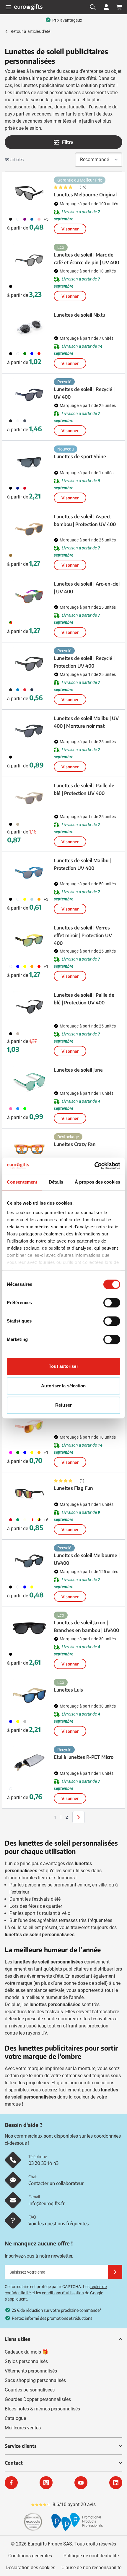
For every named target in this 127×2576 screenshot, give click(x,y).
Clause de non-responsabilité (91, 2568)
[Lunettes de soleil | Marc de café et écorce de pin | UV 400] (29, 260)
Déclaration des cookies (30, 2568)
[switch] (112, 1303)
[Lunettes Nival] (29, 1426)
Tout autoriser (63, 1366)
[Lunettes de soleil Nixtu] (29, 328)
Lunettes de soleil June (78, 1070)
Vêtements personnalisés (31, 2371)
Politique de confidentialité (91, 2556)
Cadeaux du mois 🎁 (26, 2352)
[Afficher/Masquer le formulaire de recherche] (93, 7)
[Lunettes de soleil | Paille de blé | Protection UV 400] (29, 798)
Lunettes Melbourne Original (85, 195)
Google (97, 2293)
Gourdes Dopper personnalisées (38, 2399)
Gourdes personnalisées (30, 2390)
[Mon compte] (106, 7)
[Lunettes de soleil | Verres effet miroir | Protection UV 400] (29, 940)
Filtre (68, 142)
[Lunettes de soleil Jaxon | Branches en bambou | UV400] (29, 1628)
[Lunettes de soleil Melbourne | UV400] (29, 1561)
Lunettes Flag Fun (73, 1488)
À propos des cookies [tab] (97, 1182)
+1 (46, 966)
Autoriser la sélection (63, 1386)
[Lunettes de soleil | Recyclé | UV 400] (29, 395)
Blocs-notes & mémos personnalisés (42, 2409)
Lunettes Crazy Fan (75, 1144)
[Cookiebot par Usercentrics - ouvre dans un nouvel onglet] (94, 1166)
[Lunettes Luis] (29, 1695)
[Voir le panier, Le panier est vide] (119, 7)
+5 (46, 219)
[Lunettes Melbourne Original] (29, 193)
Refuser (63, 1405)
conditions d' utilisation (63, 2293)
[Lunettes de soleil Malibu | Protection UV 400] (29, 873)
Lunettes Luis (68, 1690)
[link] (46, 1817)
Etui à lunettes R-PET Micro (84, 1757)
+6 (46, 1520)
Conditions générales (30, 2556)
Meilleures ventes (23, 2428)
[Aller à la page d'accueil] (28, 7)
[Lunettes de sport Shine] (29, 462)
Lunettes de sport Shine (80, 456)
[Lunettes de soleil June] (29, 1083)
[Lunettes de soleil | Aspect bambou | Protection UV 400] (29, 529)
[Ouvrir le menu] (8, 7)
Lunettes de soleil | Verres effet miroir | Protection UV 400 (83, 935)
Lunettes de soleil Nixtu (79, 315)
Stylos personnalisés (26, 2361)
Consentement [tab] (22, 1182)
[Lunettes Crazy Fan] (29, 1150)
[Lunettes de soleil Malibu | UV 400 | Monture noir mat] (29, 731)
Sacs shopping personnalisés (35, 2380)
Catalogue (15, 2418)
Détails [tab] (56, 1182)
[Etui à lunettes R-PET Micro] (29, 1763)
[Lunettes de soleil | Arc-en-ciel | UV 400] (29, 597)
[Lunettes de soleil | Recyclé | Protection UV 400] (29, 664)
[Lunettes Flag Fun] (29, 1494)
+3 (46, 899)
